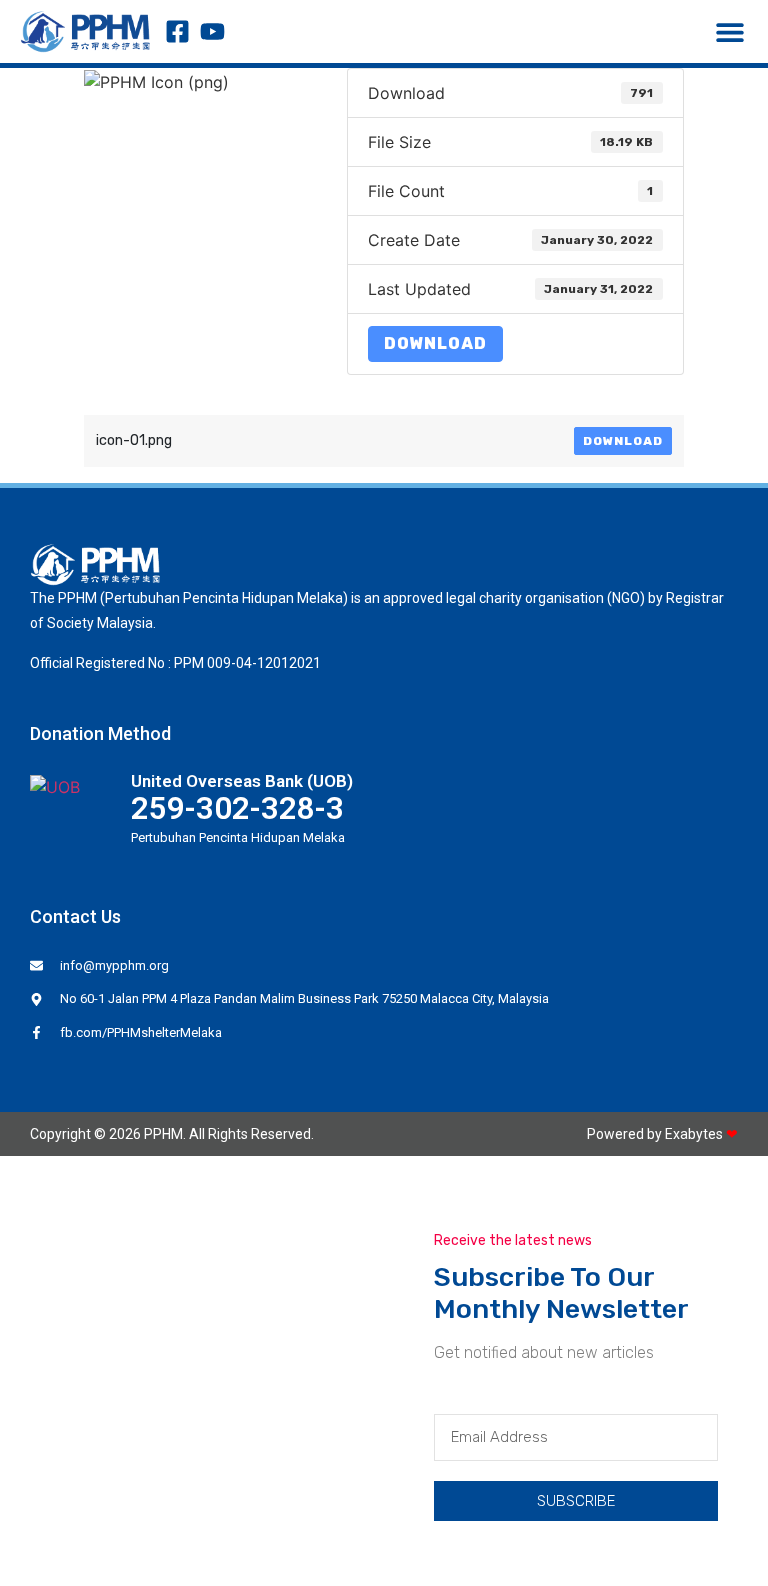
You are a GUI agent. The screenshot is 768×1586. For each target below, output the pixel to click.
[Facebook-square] (177, 31)
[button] (730, 31)
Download (435, 343)
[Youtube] (212, 31)
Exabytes (694, 1134)
